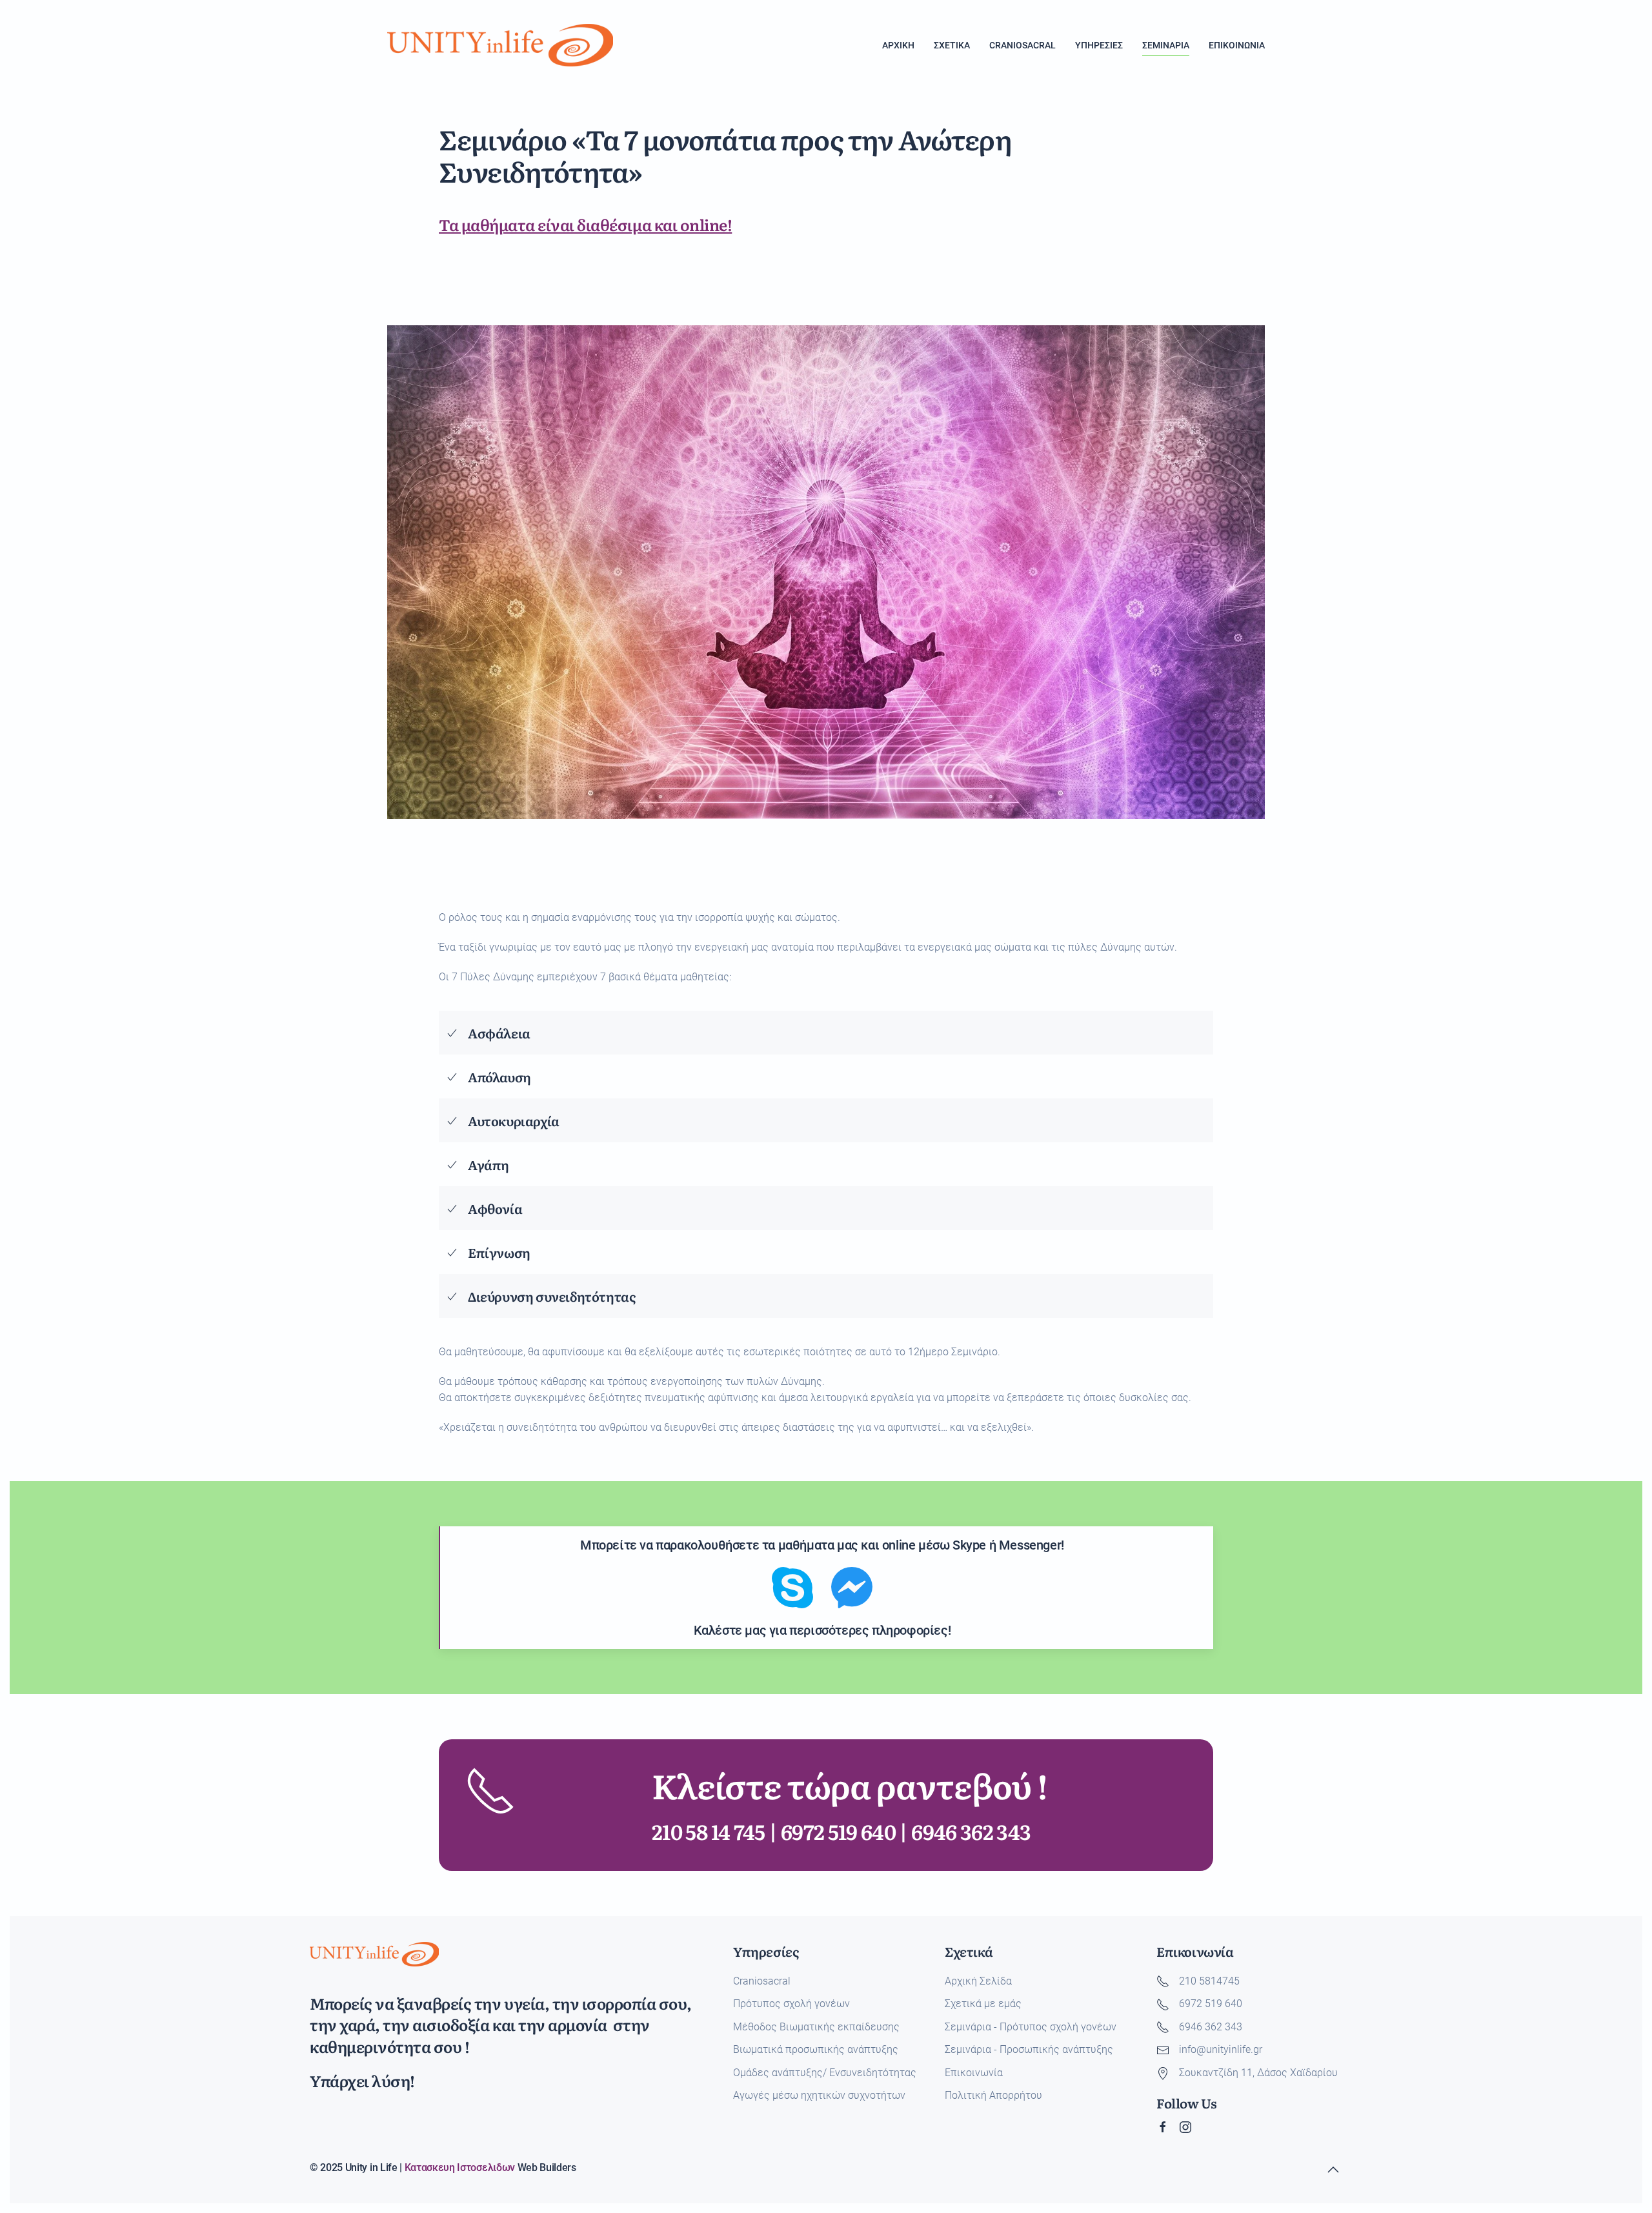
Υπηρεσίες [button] (1099, 45)
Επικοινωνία (1237, 45)
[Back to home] (500, 45)
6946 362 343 (971, 1831)
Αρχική (898, 45)
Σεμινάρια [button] (1166, 45)
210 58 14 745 (709, 1831)
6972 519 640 (838, 1831)
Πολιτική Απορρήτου (993, 2095)
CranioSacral (1022, 45)
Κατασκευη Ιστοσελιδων (460, 2168)
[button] (1333, 2170)
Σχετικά (952, 45)
